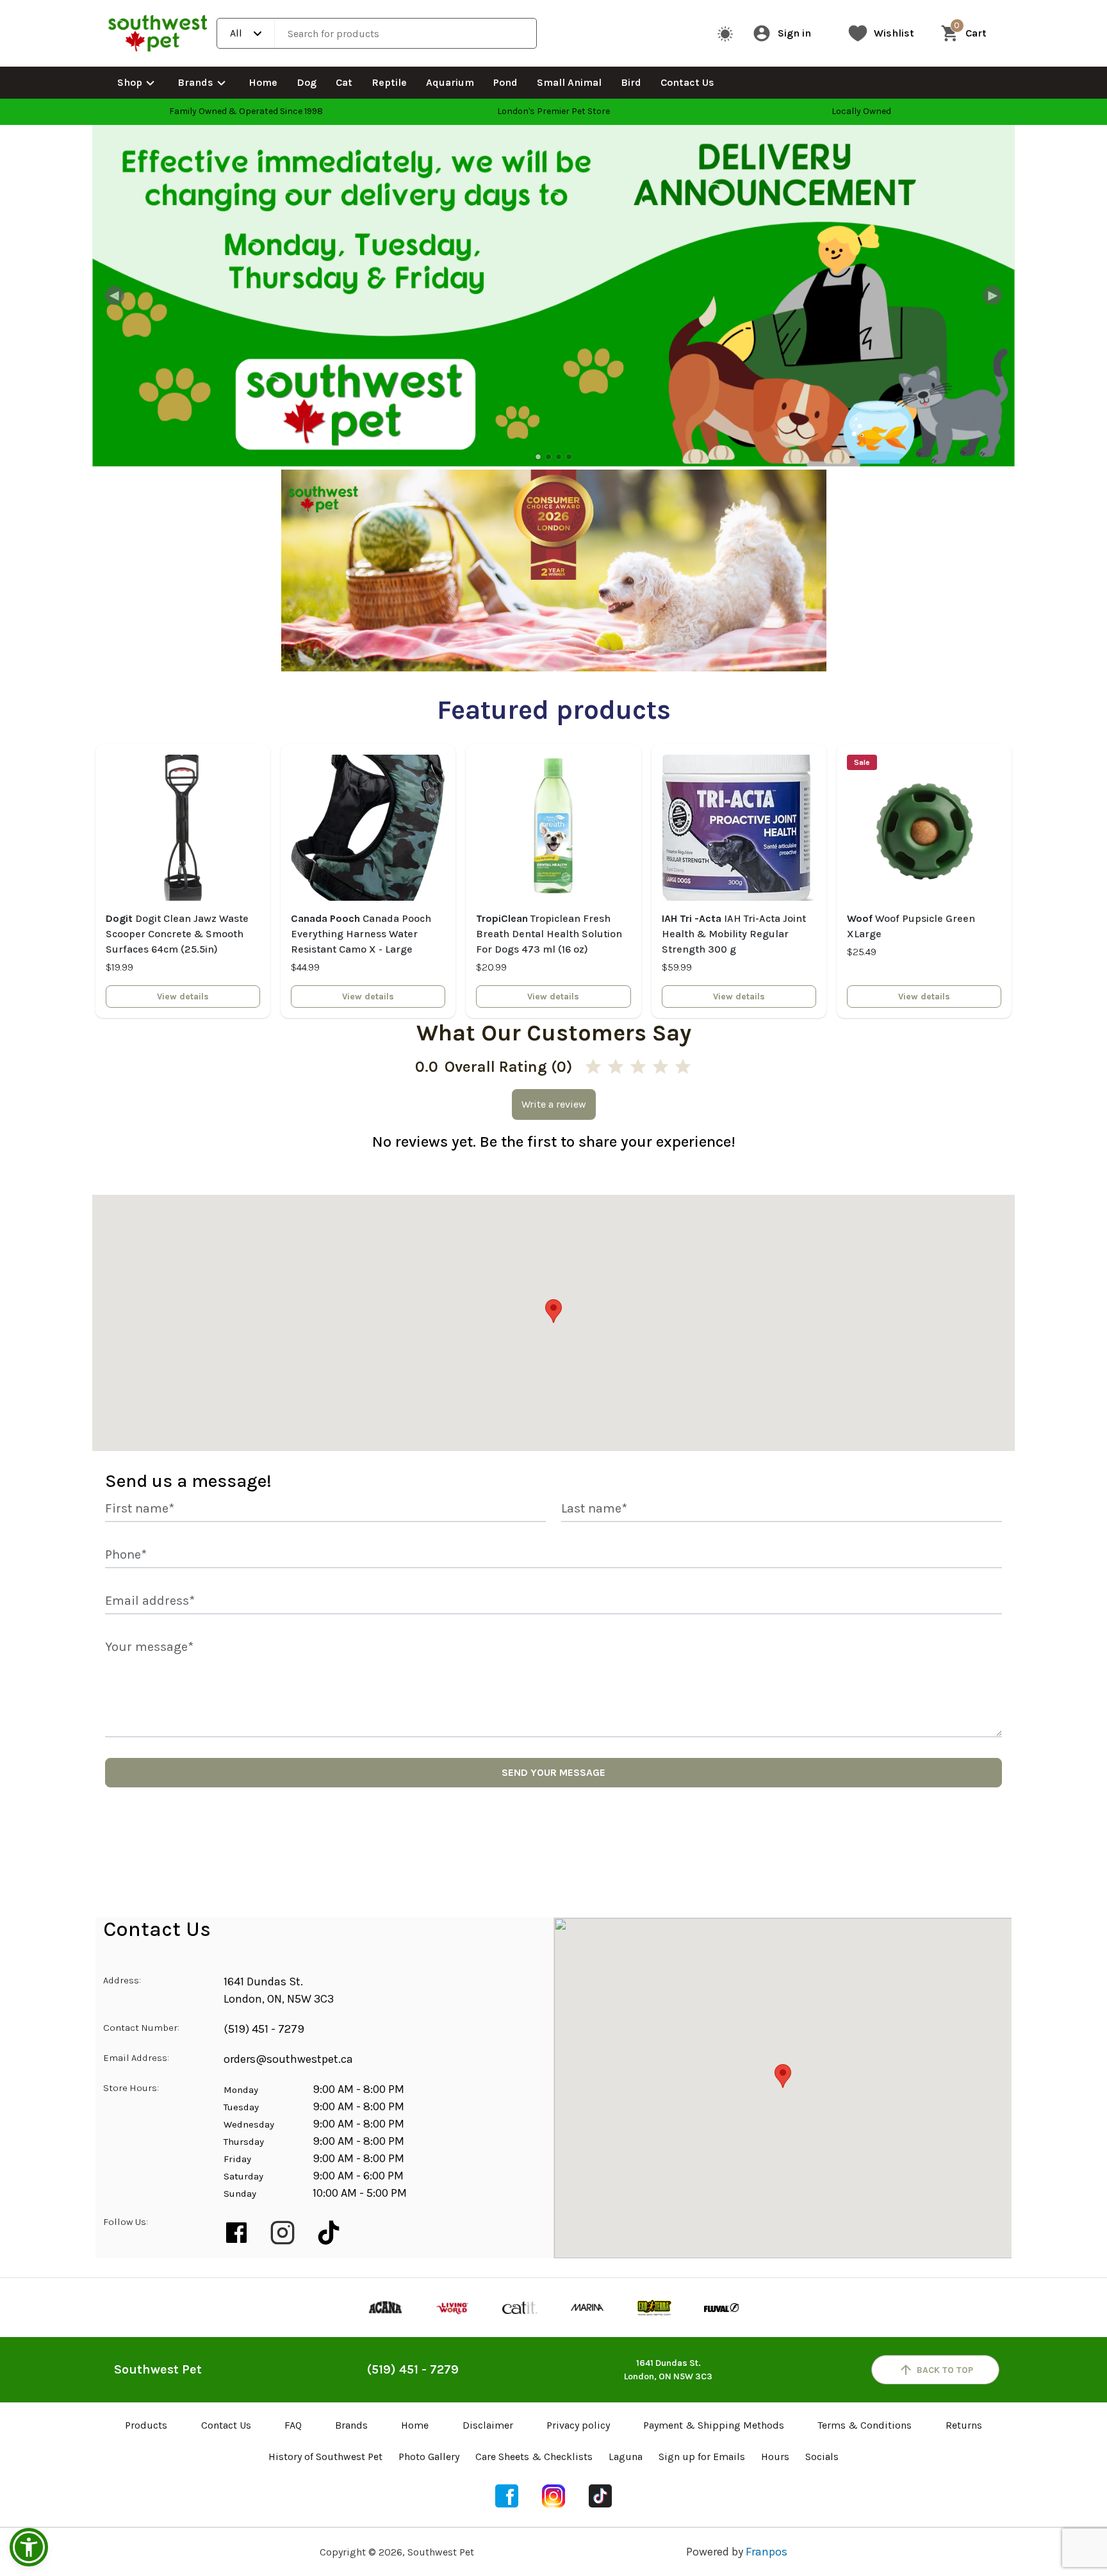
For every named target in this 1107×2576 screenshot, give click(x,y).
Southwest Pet (158, 2369)
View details (183, 997)
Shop (130, 82)
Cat (344, 82)
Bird (631, 82)
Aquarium (450, 82)
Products (146, 2425)
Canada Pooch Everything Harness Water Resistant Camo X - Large (361, 934)
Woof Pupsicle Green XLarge (911, 926)
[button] (29, 2547)
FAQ (293, 2425)
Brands (195, 82)
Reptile (389, 82)
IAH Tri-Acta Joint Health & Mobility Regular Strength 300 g (734, 934)
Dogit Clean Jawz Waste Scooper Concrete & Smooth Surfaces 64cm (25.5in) (177, 934)
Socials (822, 2457)
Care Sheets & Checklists (534, 2457)
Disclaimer (488, 2425)
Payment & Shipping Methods (714, 2425)
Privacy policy (578, 2425)
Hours (775, 2457)
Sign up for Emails (702, 2457)
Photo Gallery (429, 2457)
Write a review (554, 1104)
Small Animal (569, 82)
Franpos (767, 2552)
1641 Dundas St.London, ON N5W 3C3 (668, 2370)
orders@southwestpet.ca (288, 2059)
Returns (964, 2425)
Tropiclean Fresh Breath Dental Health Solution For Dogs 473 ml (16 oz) (549, 934)
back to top (945, 2370)
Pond (505, 82)
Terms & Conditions (865, 2425)
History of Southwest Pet (325, 2457)
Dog (307, 82)
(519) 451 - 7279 (264, 2029)
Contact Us (687, 82)
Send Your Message (553, 1772)
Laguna (626, 2457)
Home (263, 82)
